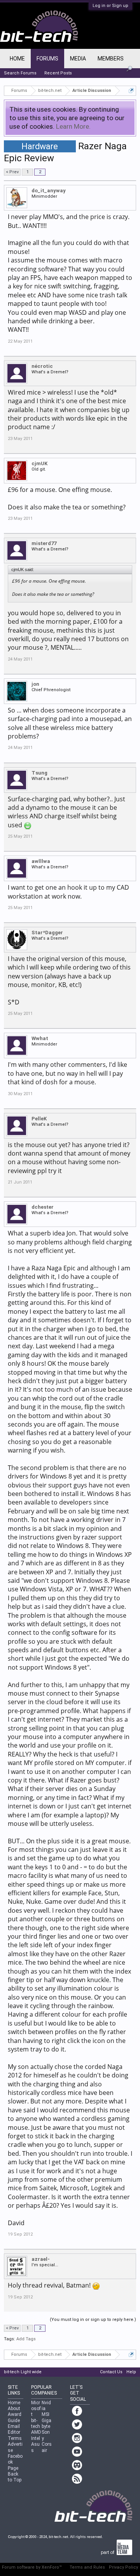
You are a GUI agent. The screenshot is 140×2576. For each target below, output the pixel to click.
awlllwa (41, 861)
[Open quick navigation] (131, 91)
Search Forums (20, 73)
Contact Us (111, 2372)
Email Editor (14, 2429)
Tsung (39, 773)
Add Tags (26, 2339)
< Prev (12, 172)
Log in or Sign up (110, 6)
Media (78, 59)
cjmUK (39, 463)
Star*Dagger (47, 933)
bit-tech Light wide (23, 2372)
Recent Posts (58, 73)
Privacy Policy (123, 2567)
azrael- (41, 2259)
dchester (43, 1207)
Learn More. (73, 126)
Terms (15, 2438)
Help (131, 2372)
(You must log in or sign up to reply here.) (93, 2320)
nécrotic (42, 366)
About (14, 2409)
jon (35, 684)
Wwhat (40, 1038)
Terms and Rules (87, 2567)
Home (17, 59)
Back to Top (15, 2477)
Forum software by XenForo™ (32, 2567)
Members (111, 59)
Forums (47, 59)
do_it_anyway (49, 191)
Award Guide (15, 2417)
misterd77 (44, 543)
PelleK (39, 1119)
